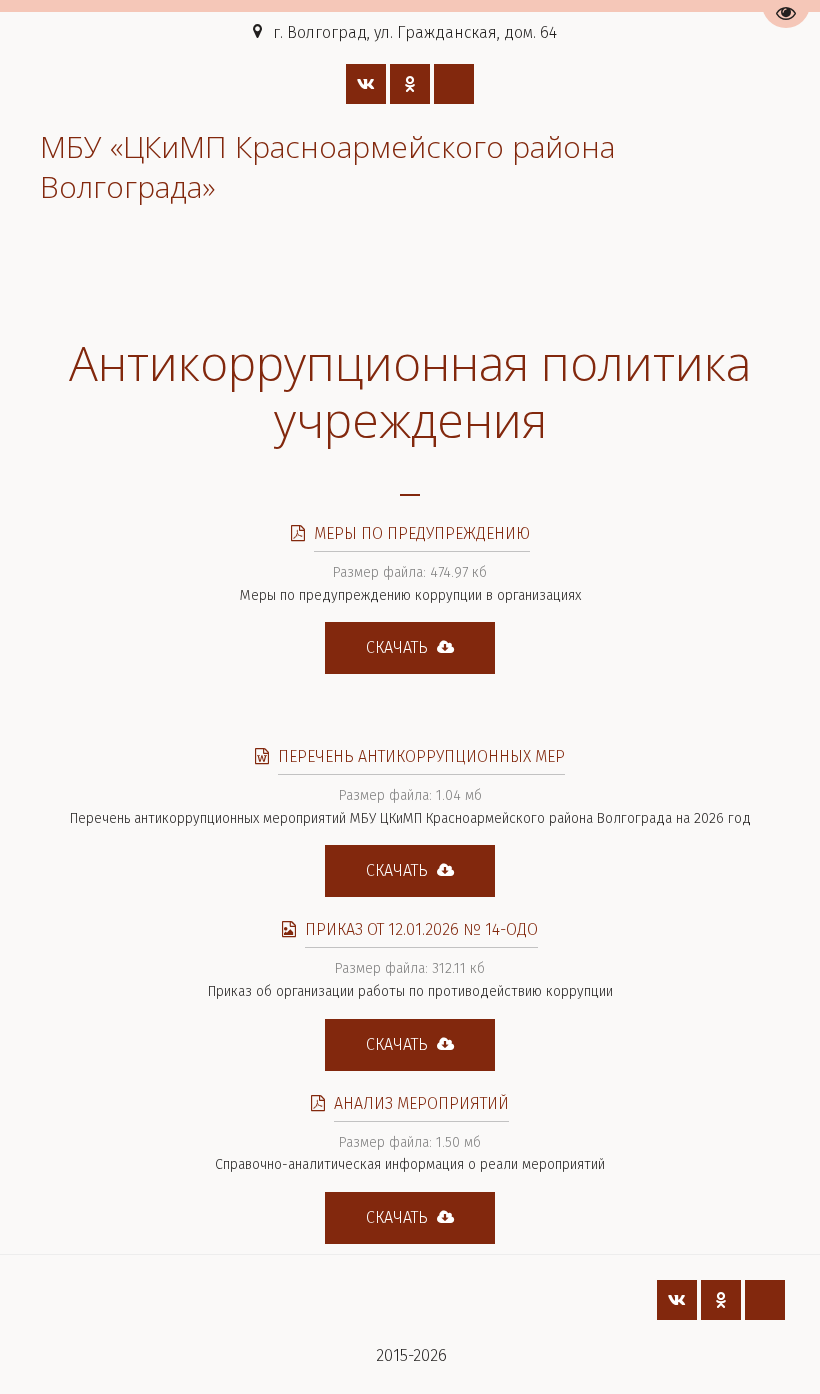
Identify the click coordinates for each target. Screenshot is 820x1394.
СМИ (696, 277)
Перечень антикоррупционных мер (421, 756)
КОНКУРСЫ (590, 277)
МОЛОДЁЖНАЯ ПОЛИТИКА (285, 277)
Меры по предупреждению (422, 533)
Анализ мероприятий (421, 1103)
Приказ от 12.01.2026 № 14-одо (421, 929)
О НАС (103, 277)
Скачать (399, 647)
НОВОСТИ (465, 277)
